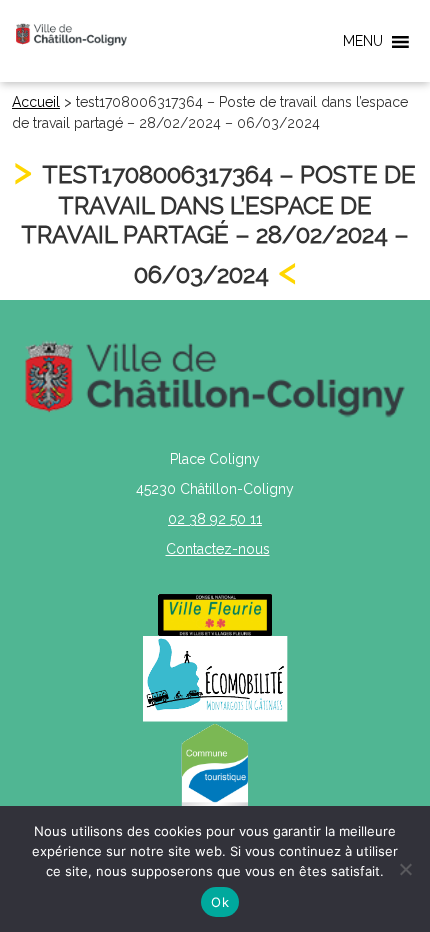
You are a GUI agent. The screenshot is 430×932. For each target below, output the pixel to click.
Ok (220, 902)
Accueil (36, 102)
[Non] (405, 869)
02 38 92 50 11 (215, 519)
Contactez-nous (218, 549)
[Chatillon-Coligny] (71, 34)
